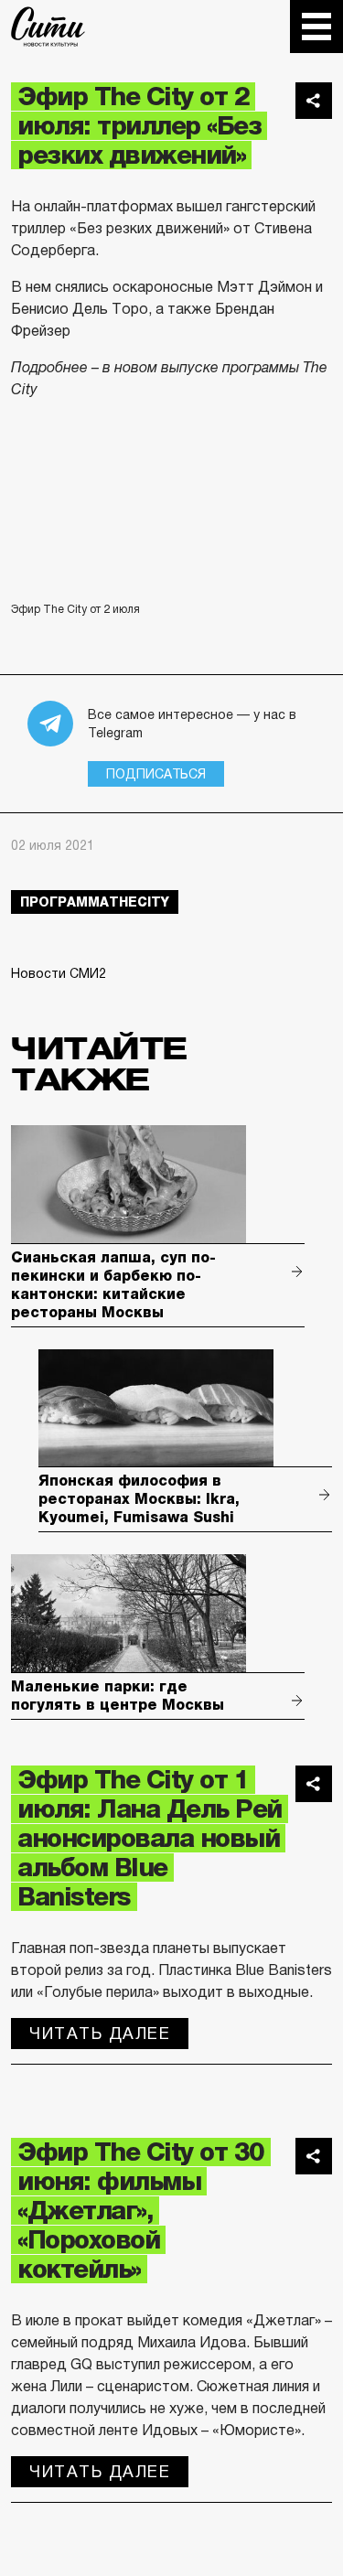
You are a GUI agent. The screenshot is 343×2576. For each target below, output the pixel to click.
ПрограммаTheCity (95, 902)
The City (48, 27)
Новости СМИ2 (59, 973)
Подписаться (156, 774)
